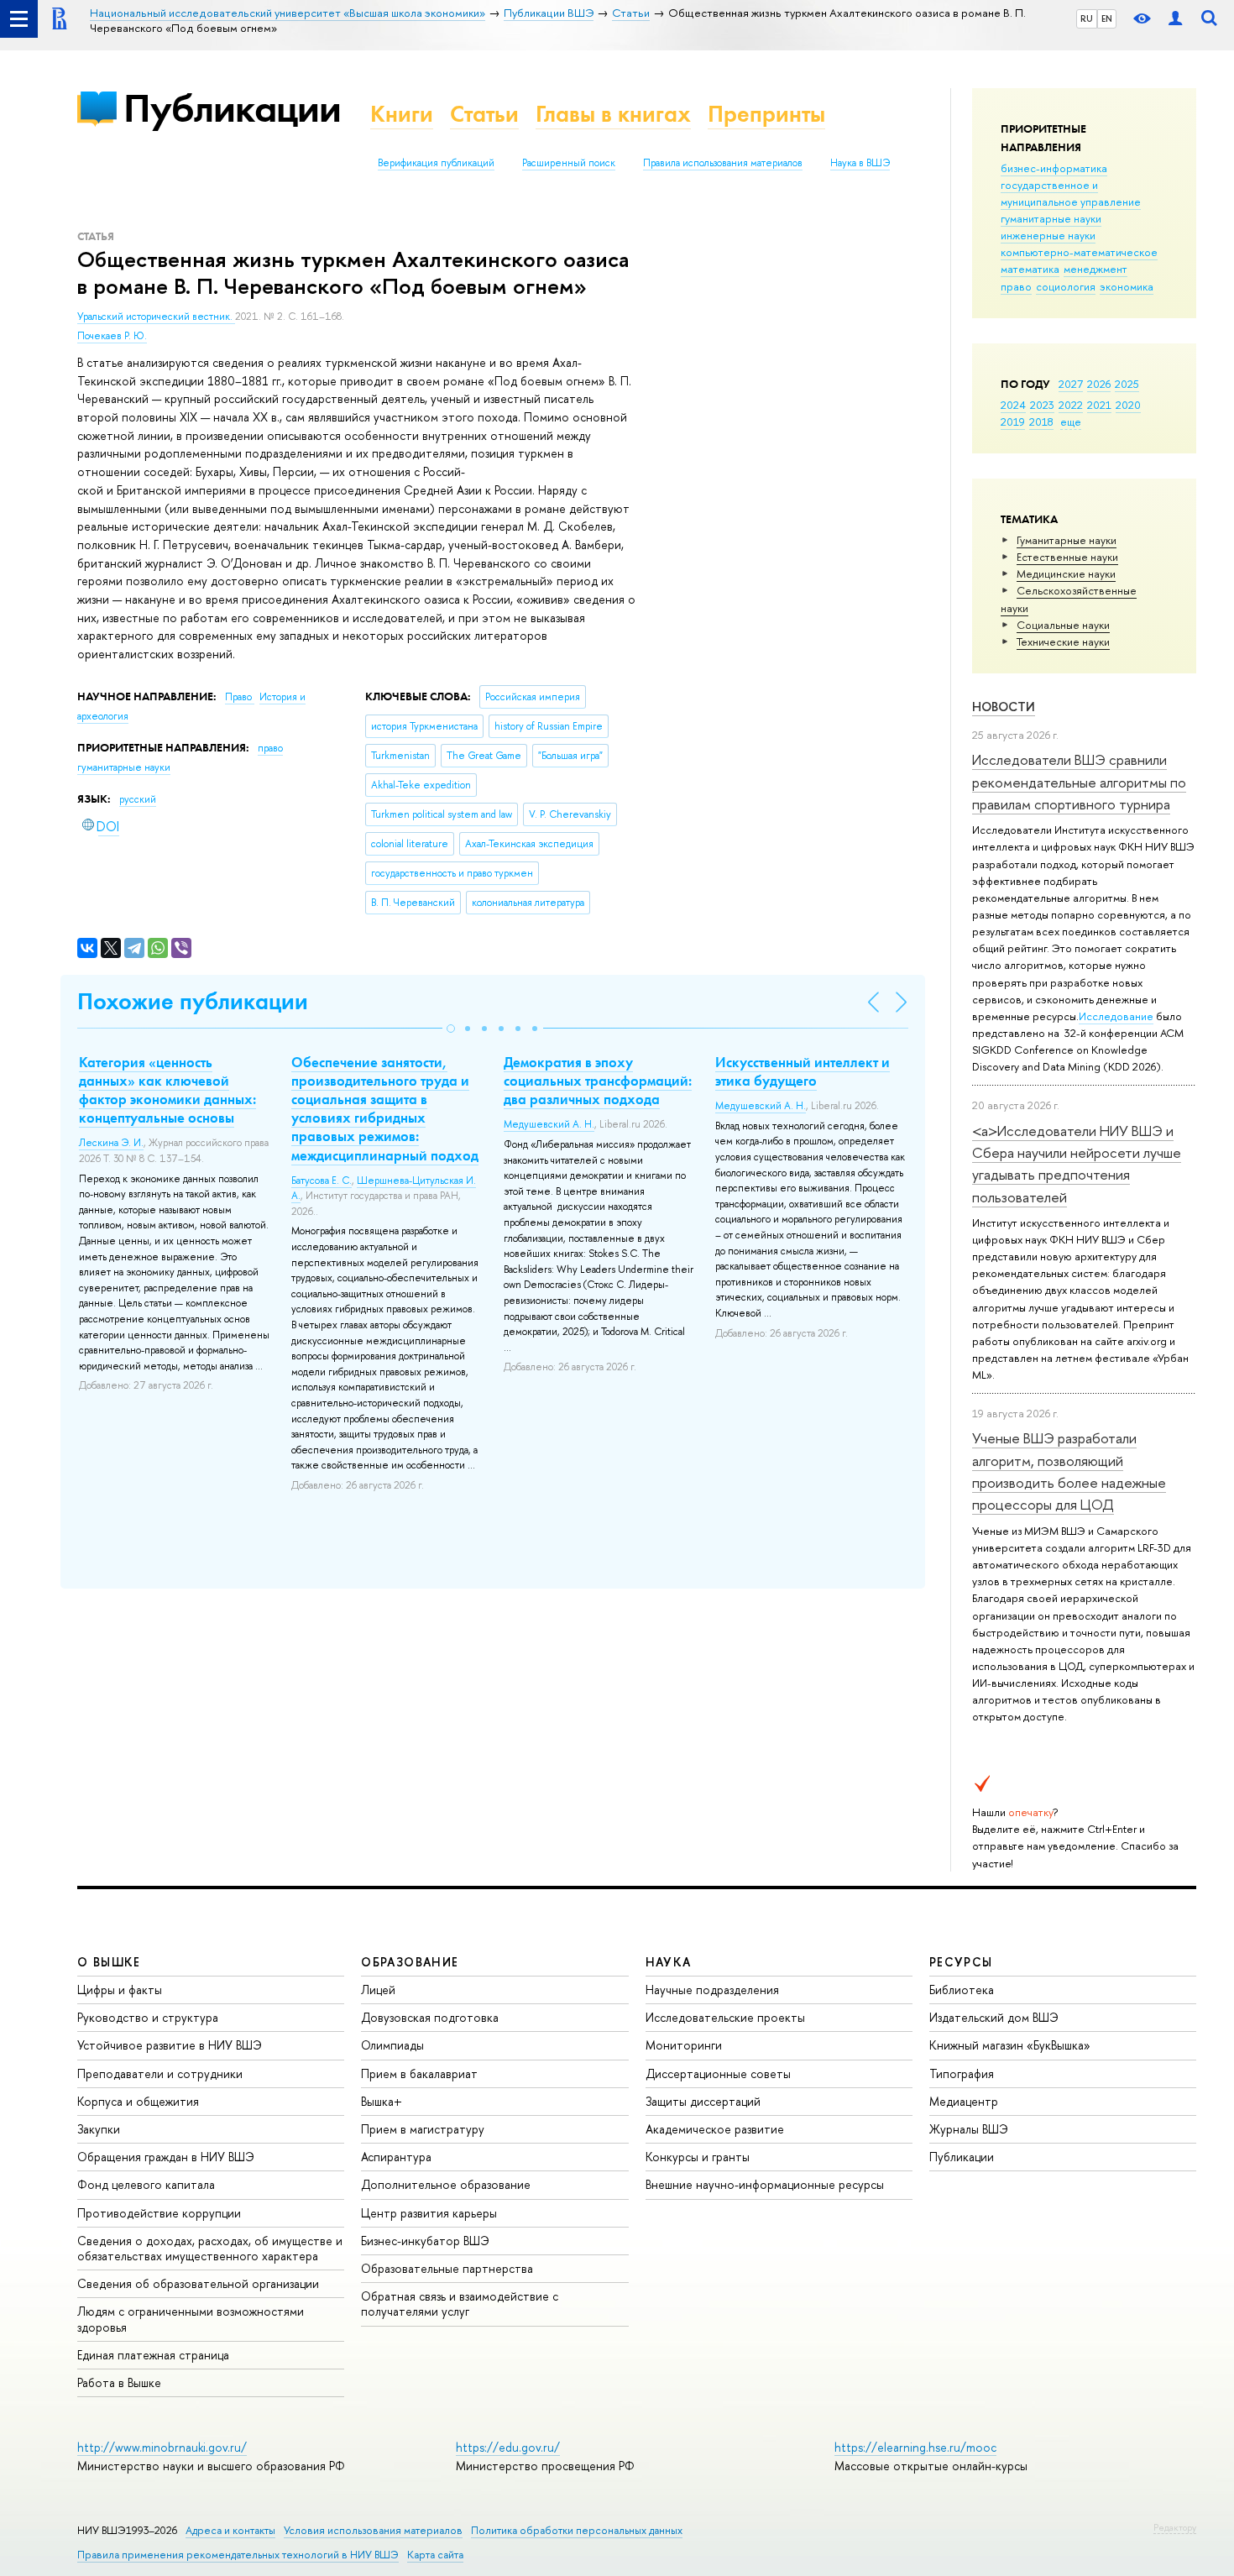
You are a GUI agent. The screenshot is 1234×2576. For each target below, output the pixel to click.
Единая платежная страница (153, 2355)
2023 (1042, 405)
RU (1087, 18)
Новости (1004, 707)
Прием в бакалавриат (419, 2073)
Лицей (378, 1990)
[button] (451, 1029)
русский (138, 799)
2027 (1071, 384)
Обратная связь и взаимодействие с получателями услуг (460, 2304)
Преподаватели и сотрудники (160, 2073)
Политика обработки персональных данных (577, 2530)
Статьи (484, 114)
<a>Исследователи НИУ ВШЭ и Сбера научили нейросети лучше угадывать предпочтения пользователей (1077, 1164)
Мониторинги (684, 2045)
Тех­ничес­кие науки (1063, 641)
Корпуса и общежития (138, 2101)
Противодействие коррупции (159, 2213)
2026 (1099, 384)
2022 (1071, 405)
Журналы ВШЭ (969, 2129)
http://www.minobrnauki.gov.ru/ (162, 2447)
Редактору (1175, 2527)
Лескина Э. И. (111, 1143)
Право (240, 697)
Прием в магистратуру (423, 2129)
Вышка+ (382, 2101)
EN (1107, 18)
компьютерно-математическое (1079, 252)
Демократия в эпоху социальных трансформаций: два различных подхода (598, 1081)
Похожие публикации (193, 1001)
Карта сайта (435, 2555)
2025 (1127, 384)
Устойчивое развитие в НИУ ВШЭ (170, 2045)
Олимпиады (392, 2045)
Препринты (766, 114)
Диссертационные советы (718, 2073)
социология (1066, 286)
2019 (1013, 421)
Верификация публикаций (436, 163)
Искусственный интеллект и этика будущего (803, 1071)
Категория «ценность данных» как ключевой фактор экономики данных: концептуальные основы (167, 1090)
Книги (402, 114)
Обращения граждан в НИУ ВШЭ (166, 2157)
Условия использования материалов (373, 2530)
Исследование (1116, 1016)
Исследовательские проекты (725, 2017)
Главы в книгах (613, 114)
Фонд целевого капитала (146, 2184)
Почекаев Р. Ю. (112, 336)
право (1016, 286)
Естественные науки (1067, 557)
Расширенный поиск (569, 163)
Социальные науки (1063, 625)
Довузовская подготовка (430, 2017)
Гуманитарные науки (1067, 540)
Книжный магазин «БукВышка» (1010, 2045)
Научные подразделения (712, 1990)
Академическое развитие (715, 2129)
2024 (1013, 405)
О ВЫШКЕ (109, 1962)
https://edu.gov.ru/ (508, 2447)
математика (1030, 269)
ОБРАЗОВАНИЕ (410, 1962)
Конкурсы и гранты (698, 2157)
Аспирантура (396, 2157)
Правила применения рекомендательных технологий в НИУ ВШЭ (238, 2555)
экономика (1127, 286)
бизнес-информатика (1054, 168)
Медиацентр (964, 2101)
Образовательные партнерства (447, 2268)
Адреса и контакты (230, 2530)
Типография (962, 2073)
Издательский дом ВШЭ (994, 2017)
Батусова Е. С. (322, 1181)
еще (1071, 421)
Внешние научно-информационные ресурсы (765, 2184)
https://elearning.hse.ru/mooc (915, 2447)
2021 (1099, 405)
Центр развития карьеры (429, 2213)
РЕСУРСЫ (961, 1962)
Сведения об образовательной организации (198, 2283)
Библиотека (962, 1990)
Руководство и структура (148, 2017)
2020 (1128, 405)
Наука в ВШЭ (860, 163)
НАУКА (669, 1962)
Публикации (232, 108)
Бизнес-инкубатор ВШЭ (425, 2241)
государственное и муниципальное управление (1071, 193)
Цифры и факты (120, 1990)
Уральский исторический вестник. (156, 317)
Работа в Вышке (119, 2382)
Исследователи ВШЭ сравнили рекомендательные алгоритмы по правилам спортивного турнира (1079, 782)
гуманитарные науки (1051, 218)
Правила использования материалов (723, 163)
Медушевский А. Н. (549, 1124)
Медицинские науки (1066, 573)
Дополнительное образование (446, 2184)
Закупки (99, 2129)
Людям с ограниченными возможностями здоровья (191, 2319)
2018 (1041, 421)
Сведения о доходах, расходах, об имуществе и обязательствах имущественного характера (210, 2248)
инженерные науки (1048, 235)
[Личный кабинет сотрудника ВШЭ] (1175, 19)
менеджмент (1095, 269)
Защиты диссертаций (703, 2101)
